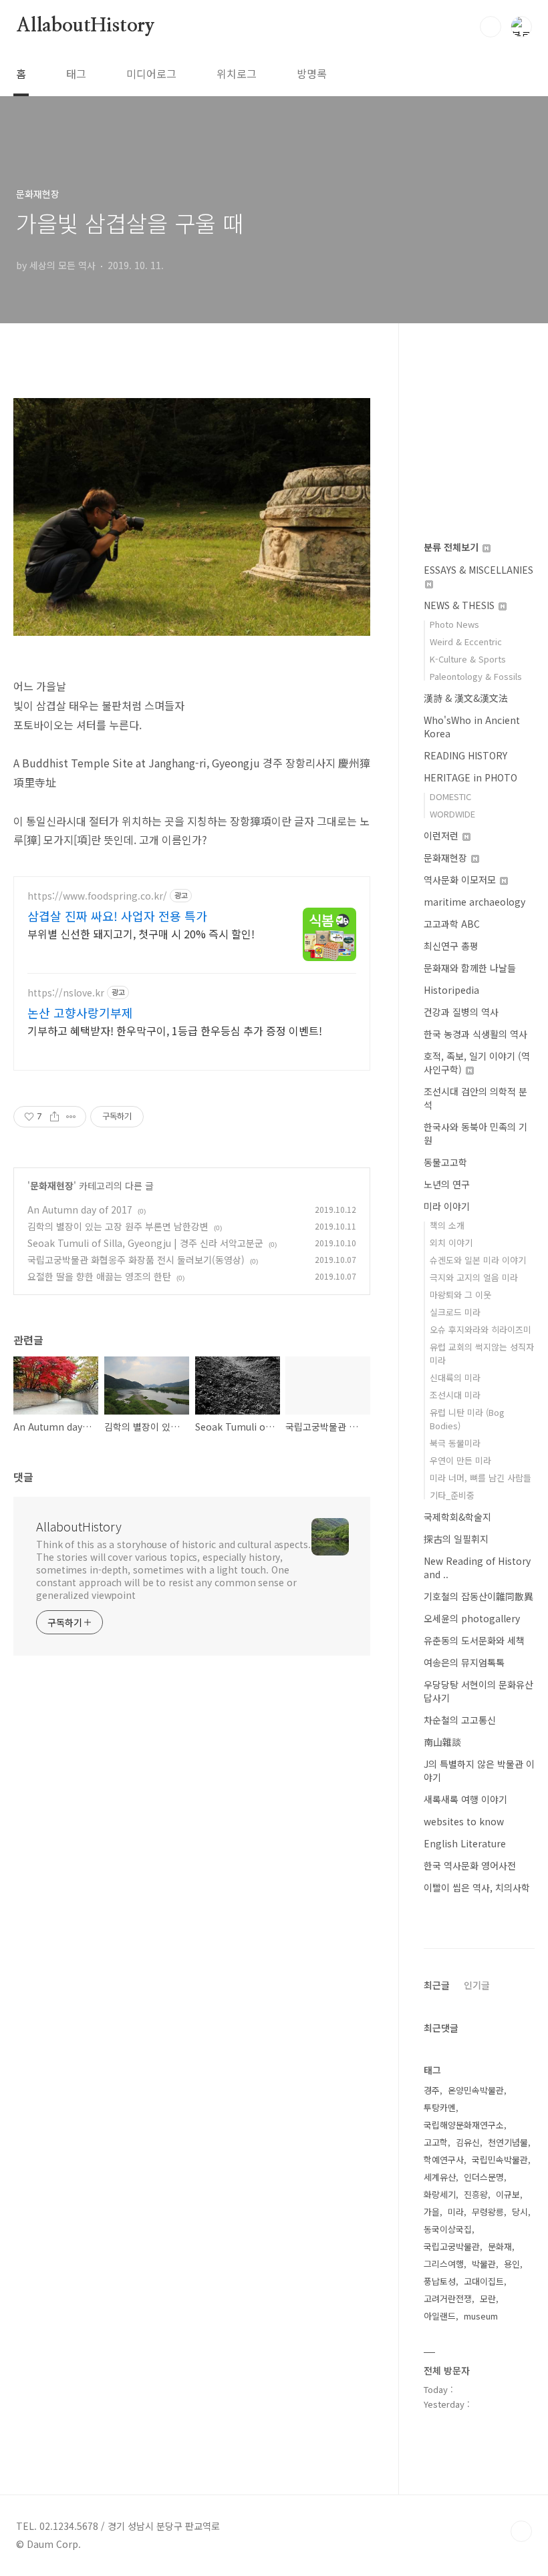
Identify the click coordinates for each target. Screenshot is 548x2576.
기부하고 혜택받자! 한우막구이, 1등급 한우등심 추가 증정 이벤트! (175, 1030)
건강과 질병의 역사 (461, 1012)
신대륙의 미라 (455, 1377)
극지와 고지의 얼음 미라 (474, 1277)
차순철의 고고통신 (460, 1720)
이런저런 (442, 836)
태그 (76, 73)
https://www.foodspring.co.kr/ (97, 896)
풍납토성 (440, 2281)
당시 (520, 2212)
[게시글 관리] (71, 1117)
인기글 (477, 1985)
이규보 (508, 2194)
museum (481, 2316)
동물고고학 (445, 1162)
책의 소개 (447, 1225)
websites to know (464, 1821)
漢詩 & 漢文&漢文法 (466, 698)
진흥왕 (476, 2194)
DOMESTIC (450, 796)
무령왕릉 (488, 2212)
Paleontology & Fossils (476, 676)
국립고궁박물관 (452, 2246)
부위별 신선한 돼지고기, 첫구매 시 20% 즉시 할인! (141, 933)
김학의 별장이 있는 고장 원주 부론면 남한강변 (118, 1226)
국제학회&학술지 (457, 1517)
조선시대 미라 (455, 1395)
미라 (456, 2212)
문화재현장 (52, 1185)
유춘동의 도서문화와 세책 (474, 1640)
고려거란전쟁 (448, 2298)
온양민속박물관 (476, 2090)
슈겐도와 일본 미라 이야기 (478, 1260)
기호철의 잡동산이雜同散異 (478, 1596)
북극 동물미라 (455, 1443)
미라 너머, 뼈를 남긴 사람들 (481, 1478)
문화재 (500, 2246)
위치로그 (237, 73)
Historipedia (451, 990)
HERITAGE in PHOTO (470, 777)
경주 (432, 2090)
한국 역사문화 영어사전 (470, 1865)
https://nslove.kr (66, 993)
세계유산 (440, 2177)
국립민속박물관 (500, 2160)
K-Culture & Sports (468, 659)
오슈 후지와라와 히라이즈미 (481, 1329)
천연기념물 (508, 2142)
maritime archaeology (474, 902)
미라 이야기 (447, 1206)
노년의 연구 (447, 1184)
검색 (491, 27)
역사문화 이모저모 (461, 880)
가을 (432, 2212)
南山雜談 (442, 1742)
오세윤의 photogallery (472, 1618)
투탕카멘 (440, 2107)
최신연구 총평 (451, 946)
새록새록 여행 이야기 (465, 1799)
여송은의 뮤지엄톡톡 (464, 1662)
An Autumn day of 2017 (80, 1210)
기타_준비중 (452, 1495)
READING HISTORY (465, 755)
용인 (512, 2264)
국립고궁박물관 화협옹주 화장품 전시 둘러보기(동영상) (136, 1260)
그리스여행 (444, 2264)
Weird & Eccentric (466, 641)
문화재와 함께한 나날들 (470, 968)
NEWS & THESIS (460, 605)
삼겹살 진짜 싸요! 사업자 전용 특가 (117, 916)
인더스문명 (484, 2177)
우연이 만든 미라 (460, 1460)
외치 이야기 (451, 1243)
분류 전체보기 (452, 547)
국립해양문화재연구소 (464, 2125)
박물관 (484, 2264)
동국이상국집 (448, 2229)
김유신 (468, 2142)
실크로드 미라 (455, 1312)
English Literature (465, 1843)
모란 (488, 2298)
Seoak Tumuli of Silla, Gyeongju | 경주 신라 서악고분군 (145, 1243)
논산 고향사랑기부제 (80, 1013)
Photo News (454, 624)
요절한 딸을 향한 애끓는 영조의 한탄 (99, 1276)
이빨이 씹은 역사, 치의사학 (477, 1887)
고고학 (436, 2142)
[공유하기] (54, 1117)
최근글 (437, 1985)
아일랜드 (440, 2316)
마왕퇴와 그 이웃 (460, 1295)
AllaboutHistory (86, 26)
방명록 (312, 73)
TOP (521, 2531)
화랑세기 (440, 2194)
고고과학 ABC (452, 924)
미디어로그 (151, 73)
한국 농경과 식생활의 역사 (475, 1034)
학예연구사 (444, 2160)
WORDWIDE (452, 814)
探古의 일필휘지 (456, 1539)
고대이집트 (484, 2281)
